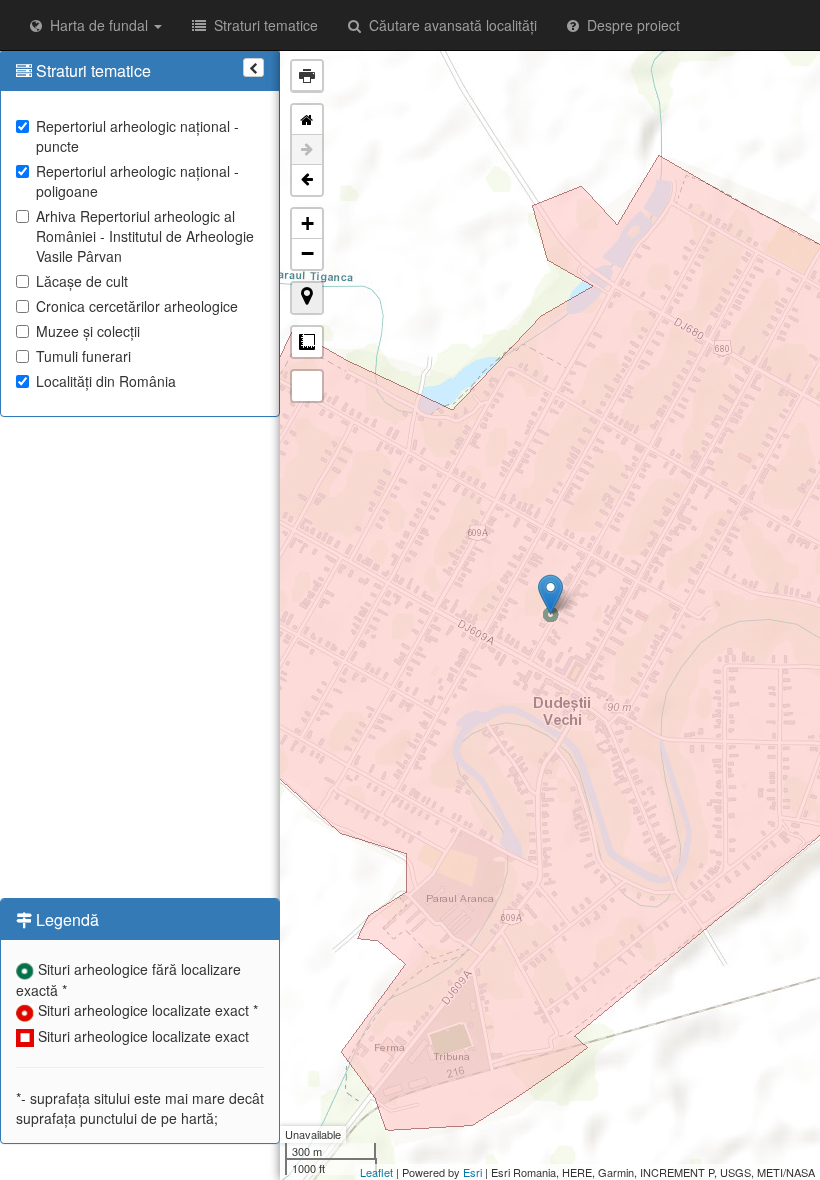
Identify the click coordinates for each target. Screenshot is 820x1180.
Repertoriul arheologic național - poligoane (137, 181)
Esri (472, 1172)
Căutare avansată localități (449, 25)
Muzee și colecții (88, 331)
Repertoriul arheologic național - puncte (137, 136)
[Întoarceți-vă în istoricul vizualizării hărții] (307, 180)
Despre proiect (629, 25)
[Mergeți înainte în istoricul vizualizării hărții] (307, 150)
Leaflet (376, 1172)
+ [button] (307, 223)
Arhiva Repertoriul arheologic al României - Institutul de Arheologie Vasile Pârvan (145, 236)
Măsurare (307, 342)
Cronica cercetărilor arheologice (137, 306)
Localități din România (106, 381)
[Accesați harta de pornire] (307, 120)
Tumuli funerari (83, 356)
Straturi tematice (262, 25)
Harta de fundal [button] (97, 25)
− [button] (307, 253)
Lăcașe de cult (82, 281)
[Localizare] (307, 298)
